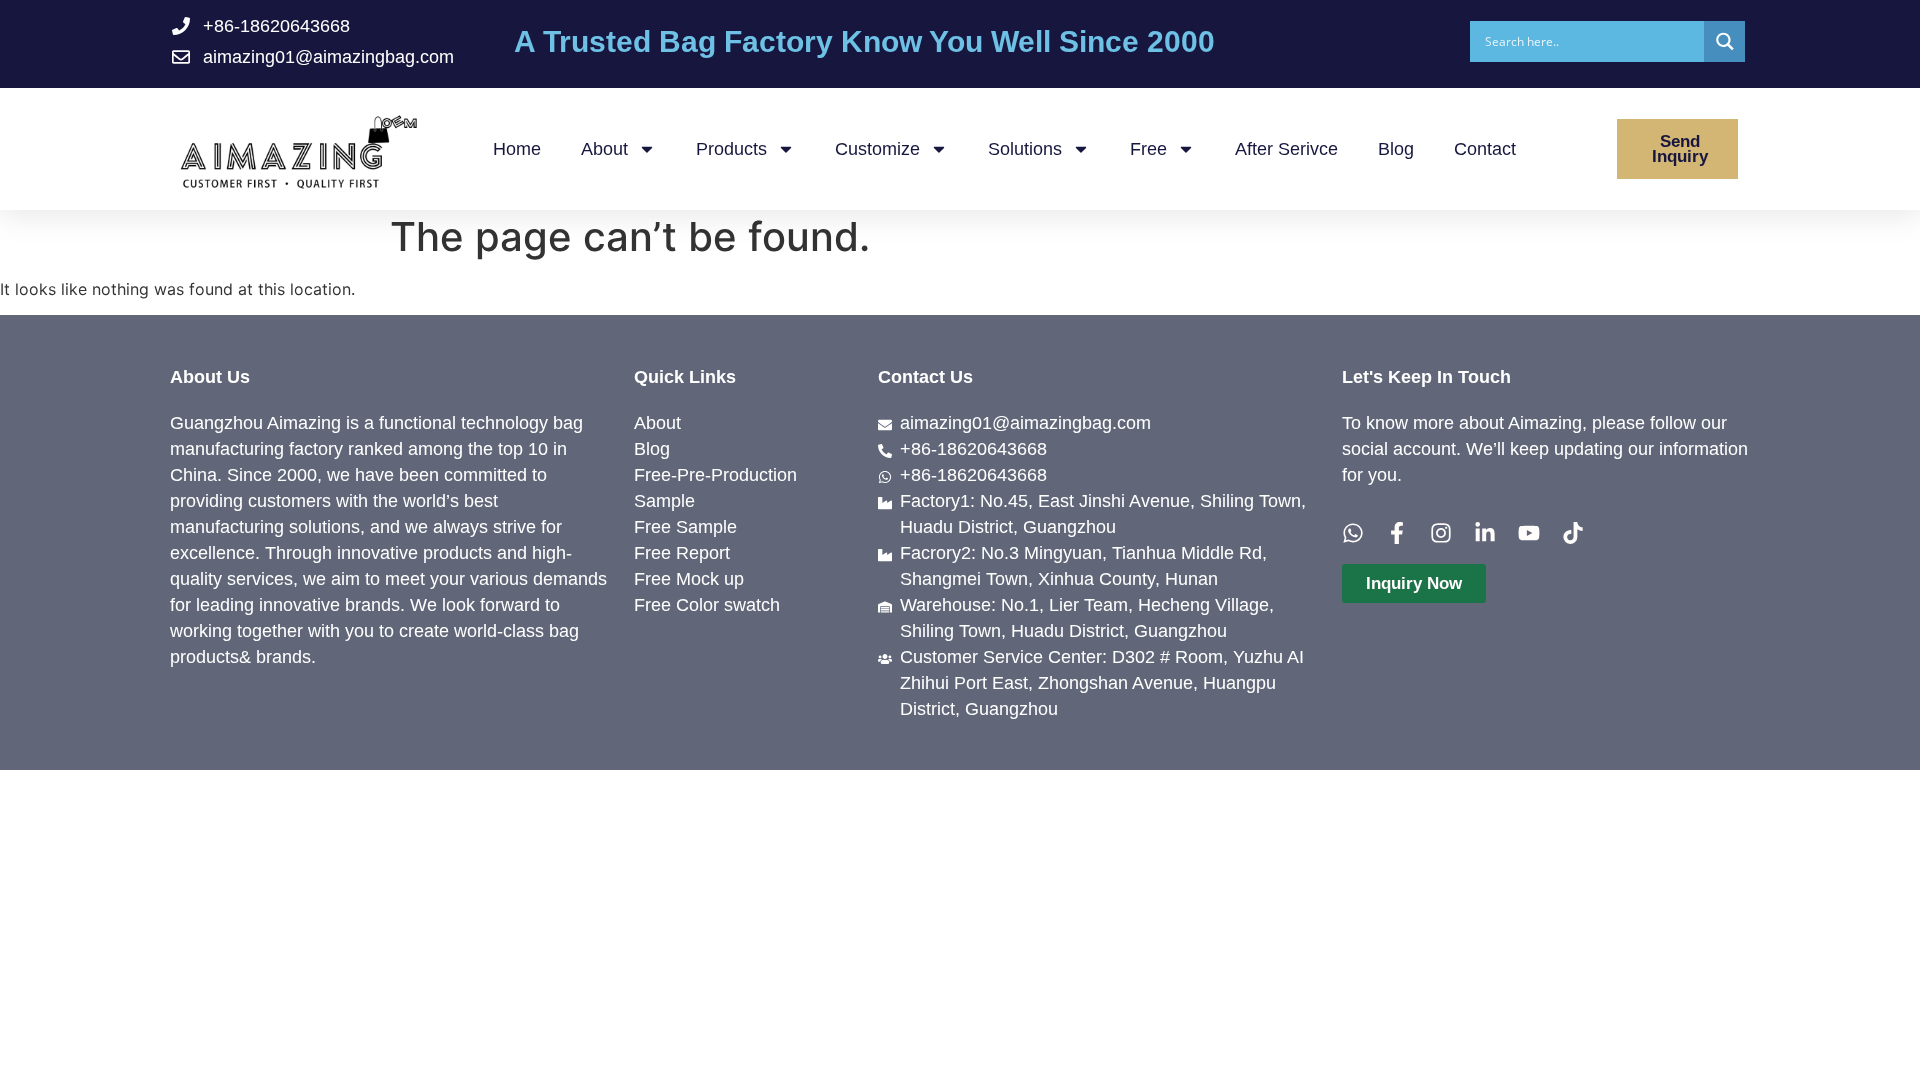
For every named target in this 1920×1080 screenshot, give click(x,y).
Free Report (682, 553)
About (604, 149)
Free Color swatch (707, 605)
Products (731, 149)
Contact (1485, 149)
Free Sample (685, 527)
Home (517, 149)
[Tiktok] (1573, 533)
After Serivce (1286, 149)
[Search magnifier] (1724, 41)
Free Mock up (689, 579)
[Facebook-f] (1397, 533)
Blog (1396, 149)
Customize (877, 149)
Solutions (1025, 149)
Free (1148, 149)
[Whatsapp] (1353, 533)
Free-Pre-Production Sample (715, 488)
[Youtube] (1529, 533)
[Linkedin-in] (1485, 533)
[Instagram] (1441, 533)
